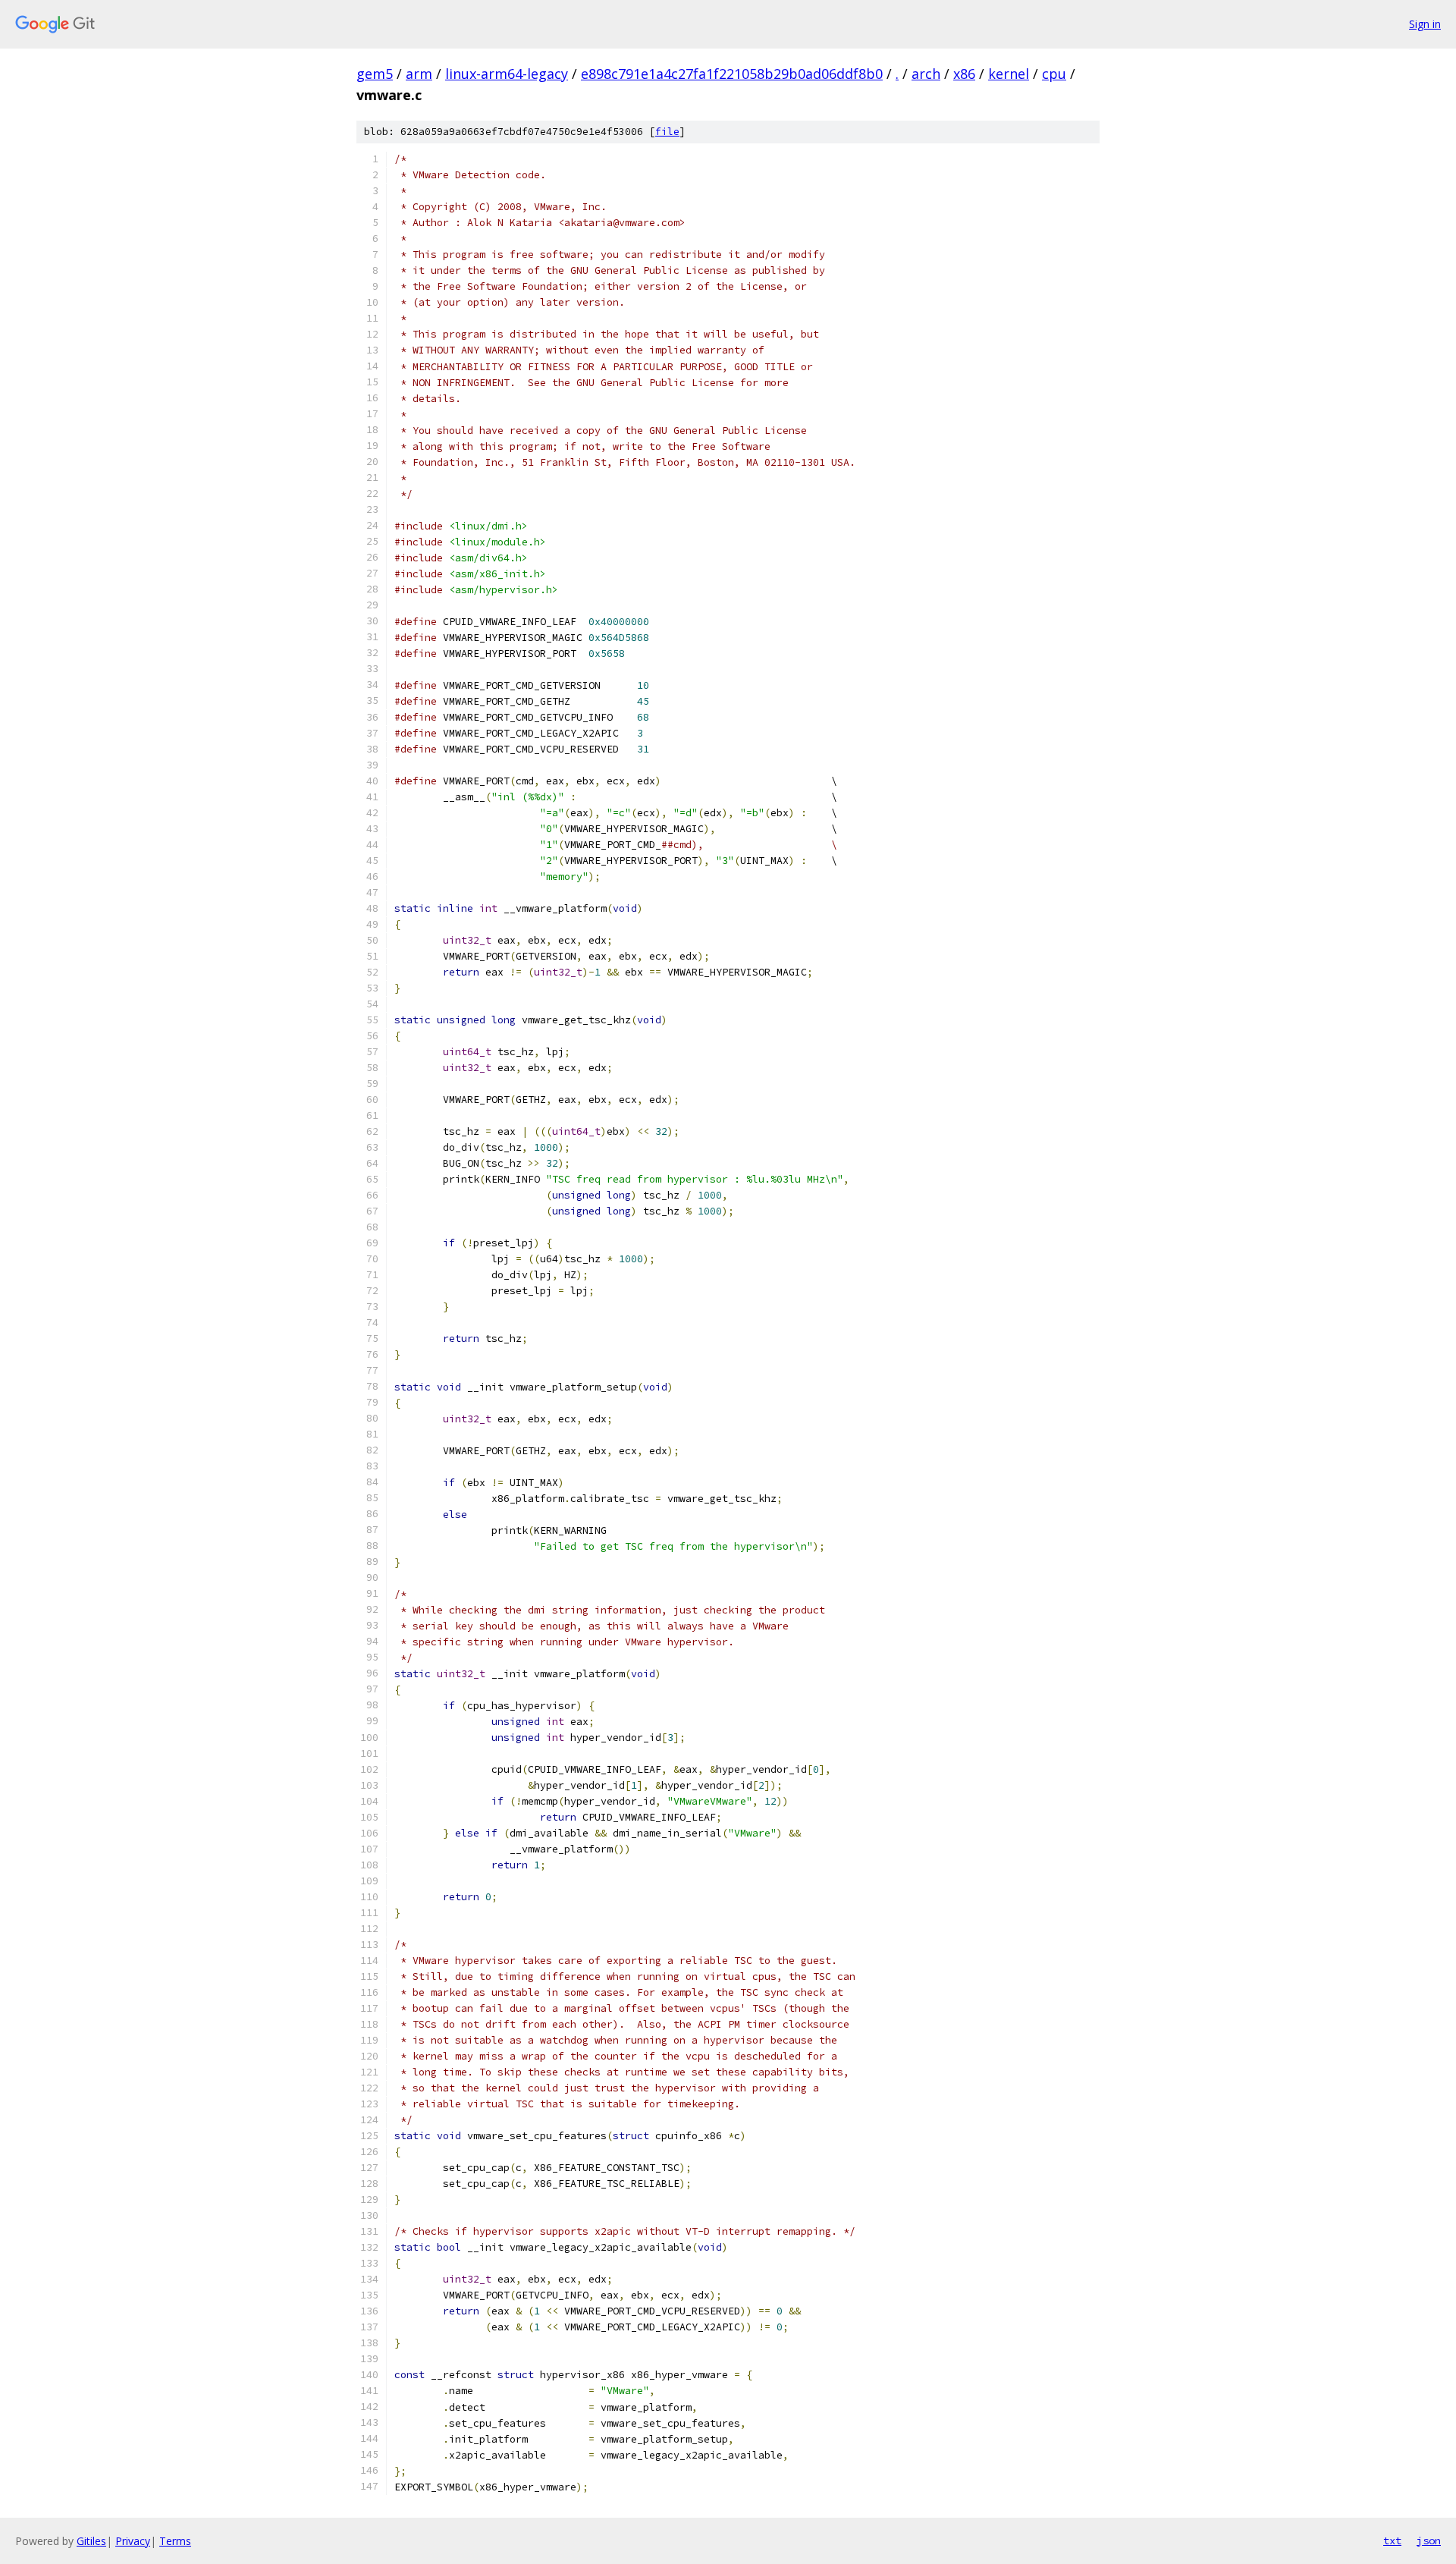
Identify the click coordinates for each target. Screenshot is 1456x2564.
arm (419, 74)
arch (926, 74)
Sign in (1425, 24)
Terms (175, 2541)
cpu (1054, 74)
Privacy (133, 2541)
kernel (1009, 74)
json (1429, 2540)
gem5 (375, 74)
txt (1392, 2540)
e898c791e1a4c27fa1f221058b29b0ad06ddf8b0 (732, 74)
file (667, 132)
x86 (964, 74)
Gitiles (91, 2541)
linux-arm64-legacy (507, 74)
